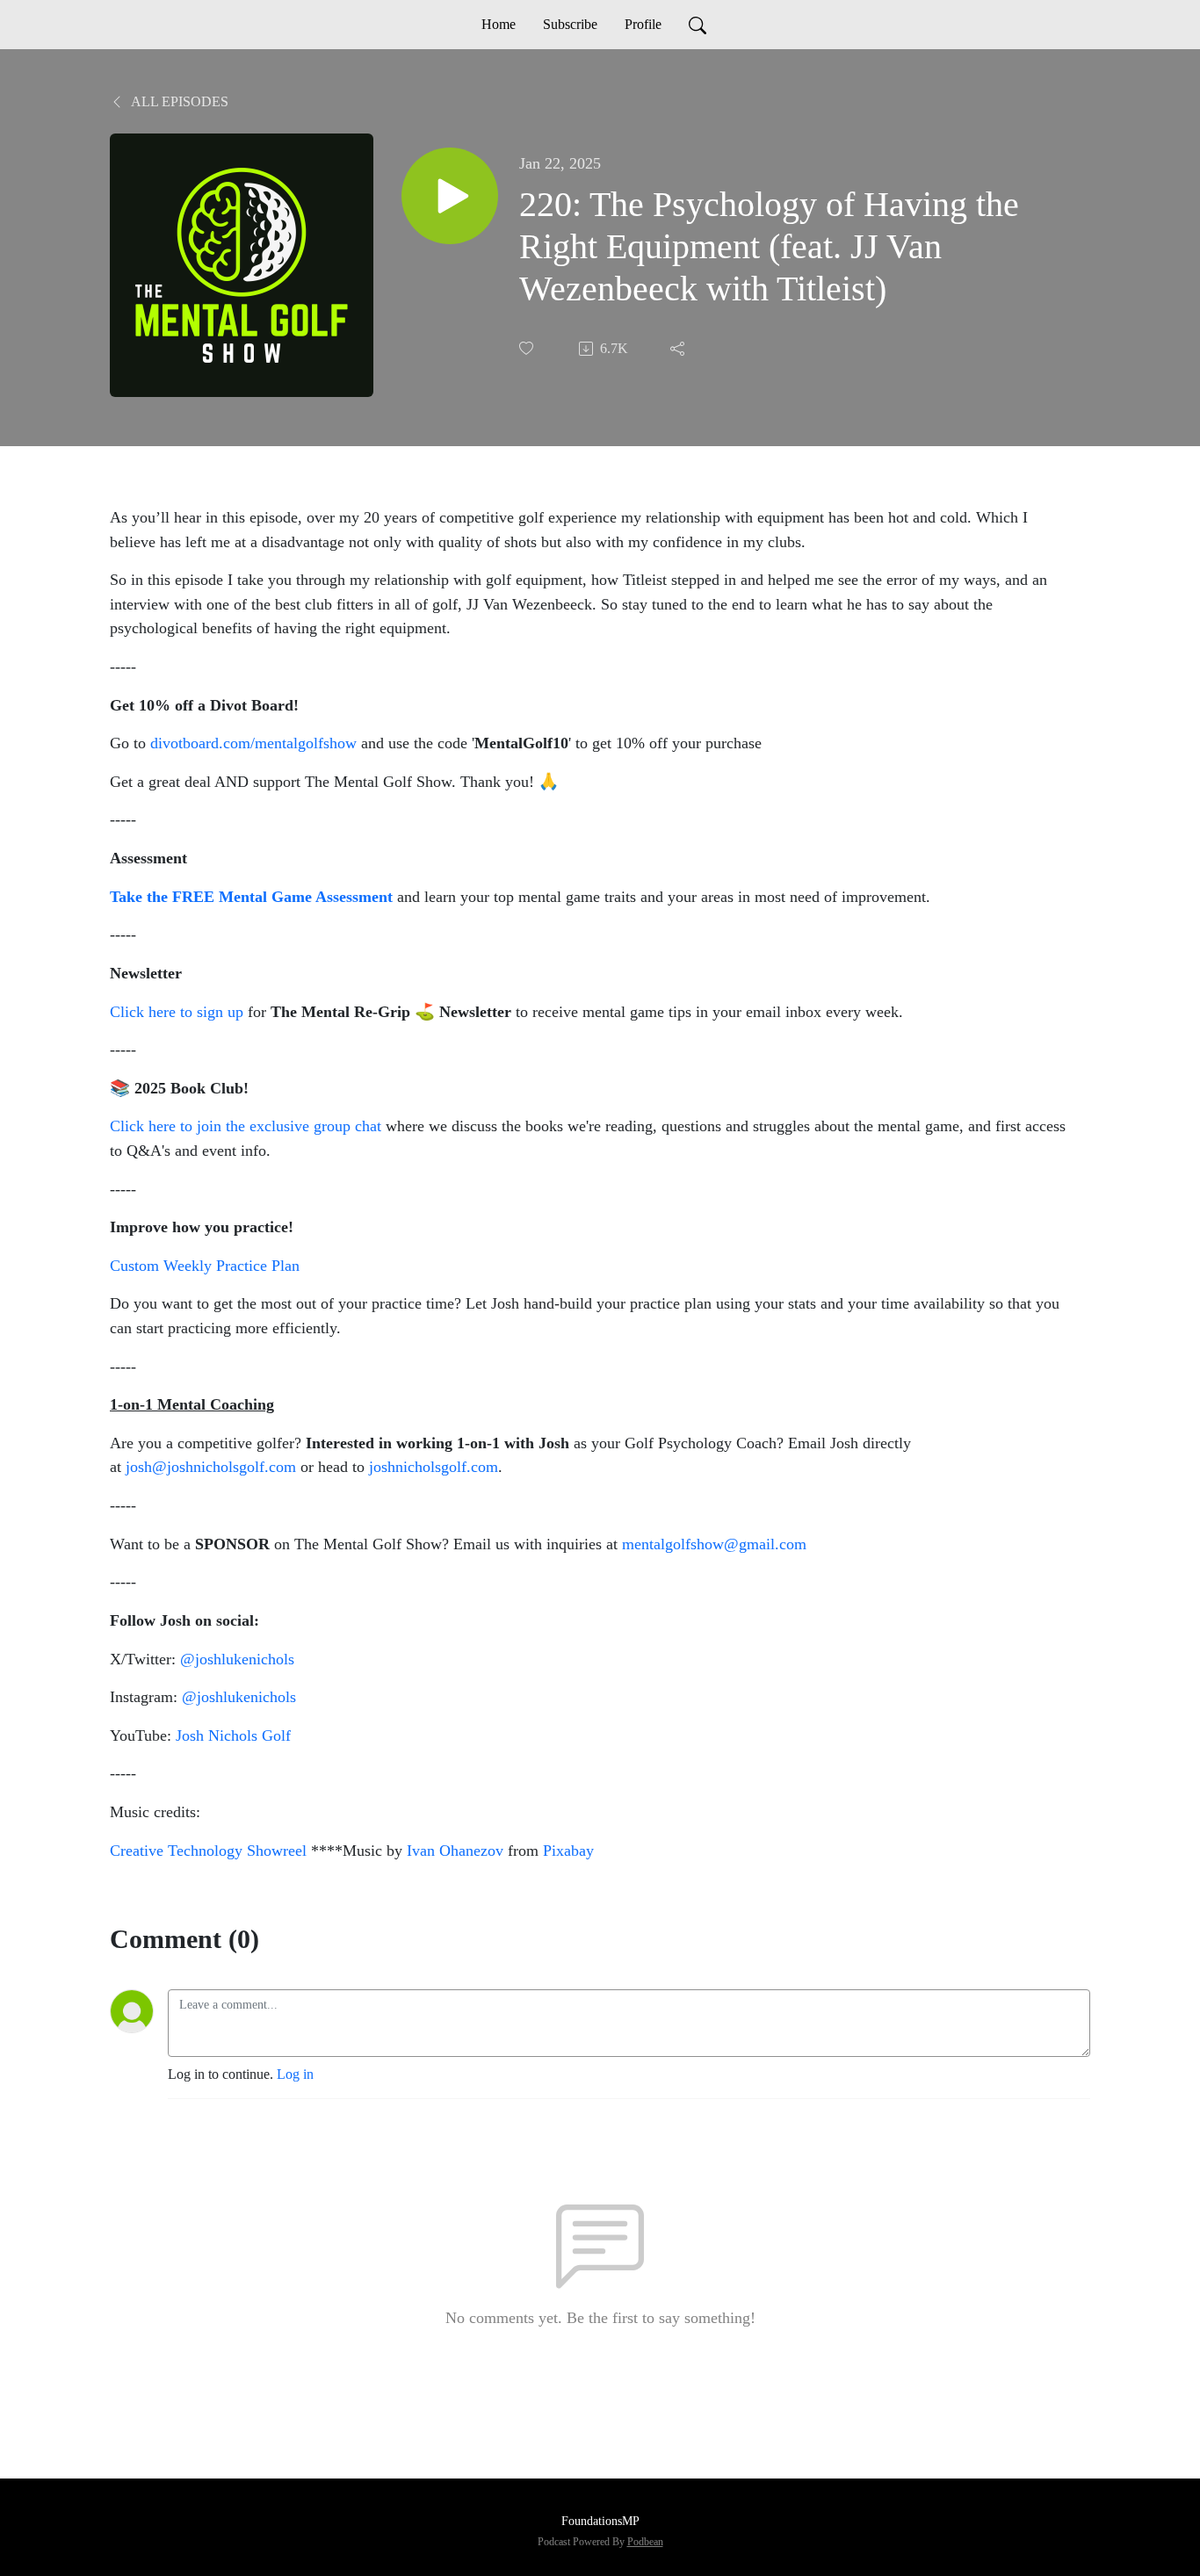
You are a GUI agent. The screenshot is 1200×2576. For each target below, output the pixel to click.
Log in (295, 2074)
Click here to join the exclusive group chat (246, 1126)
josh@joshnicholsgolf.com (211, 1467)
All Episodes (178, 101)
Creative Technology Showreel (208, 1851)
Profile (643, 24)
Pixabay (568, 1851)
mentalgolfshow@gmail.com (714, 1544)
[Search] (698, 25)
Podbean (645, 2542)
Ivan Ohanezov (455, 1851)
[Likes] (528, 348)
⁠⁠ (434, 1467)
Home (499, 24)
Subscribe (570, 24)
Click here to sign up (177, 1012)
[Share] (679, 349)
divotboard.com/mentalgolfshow (253, 743)
